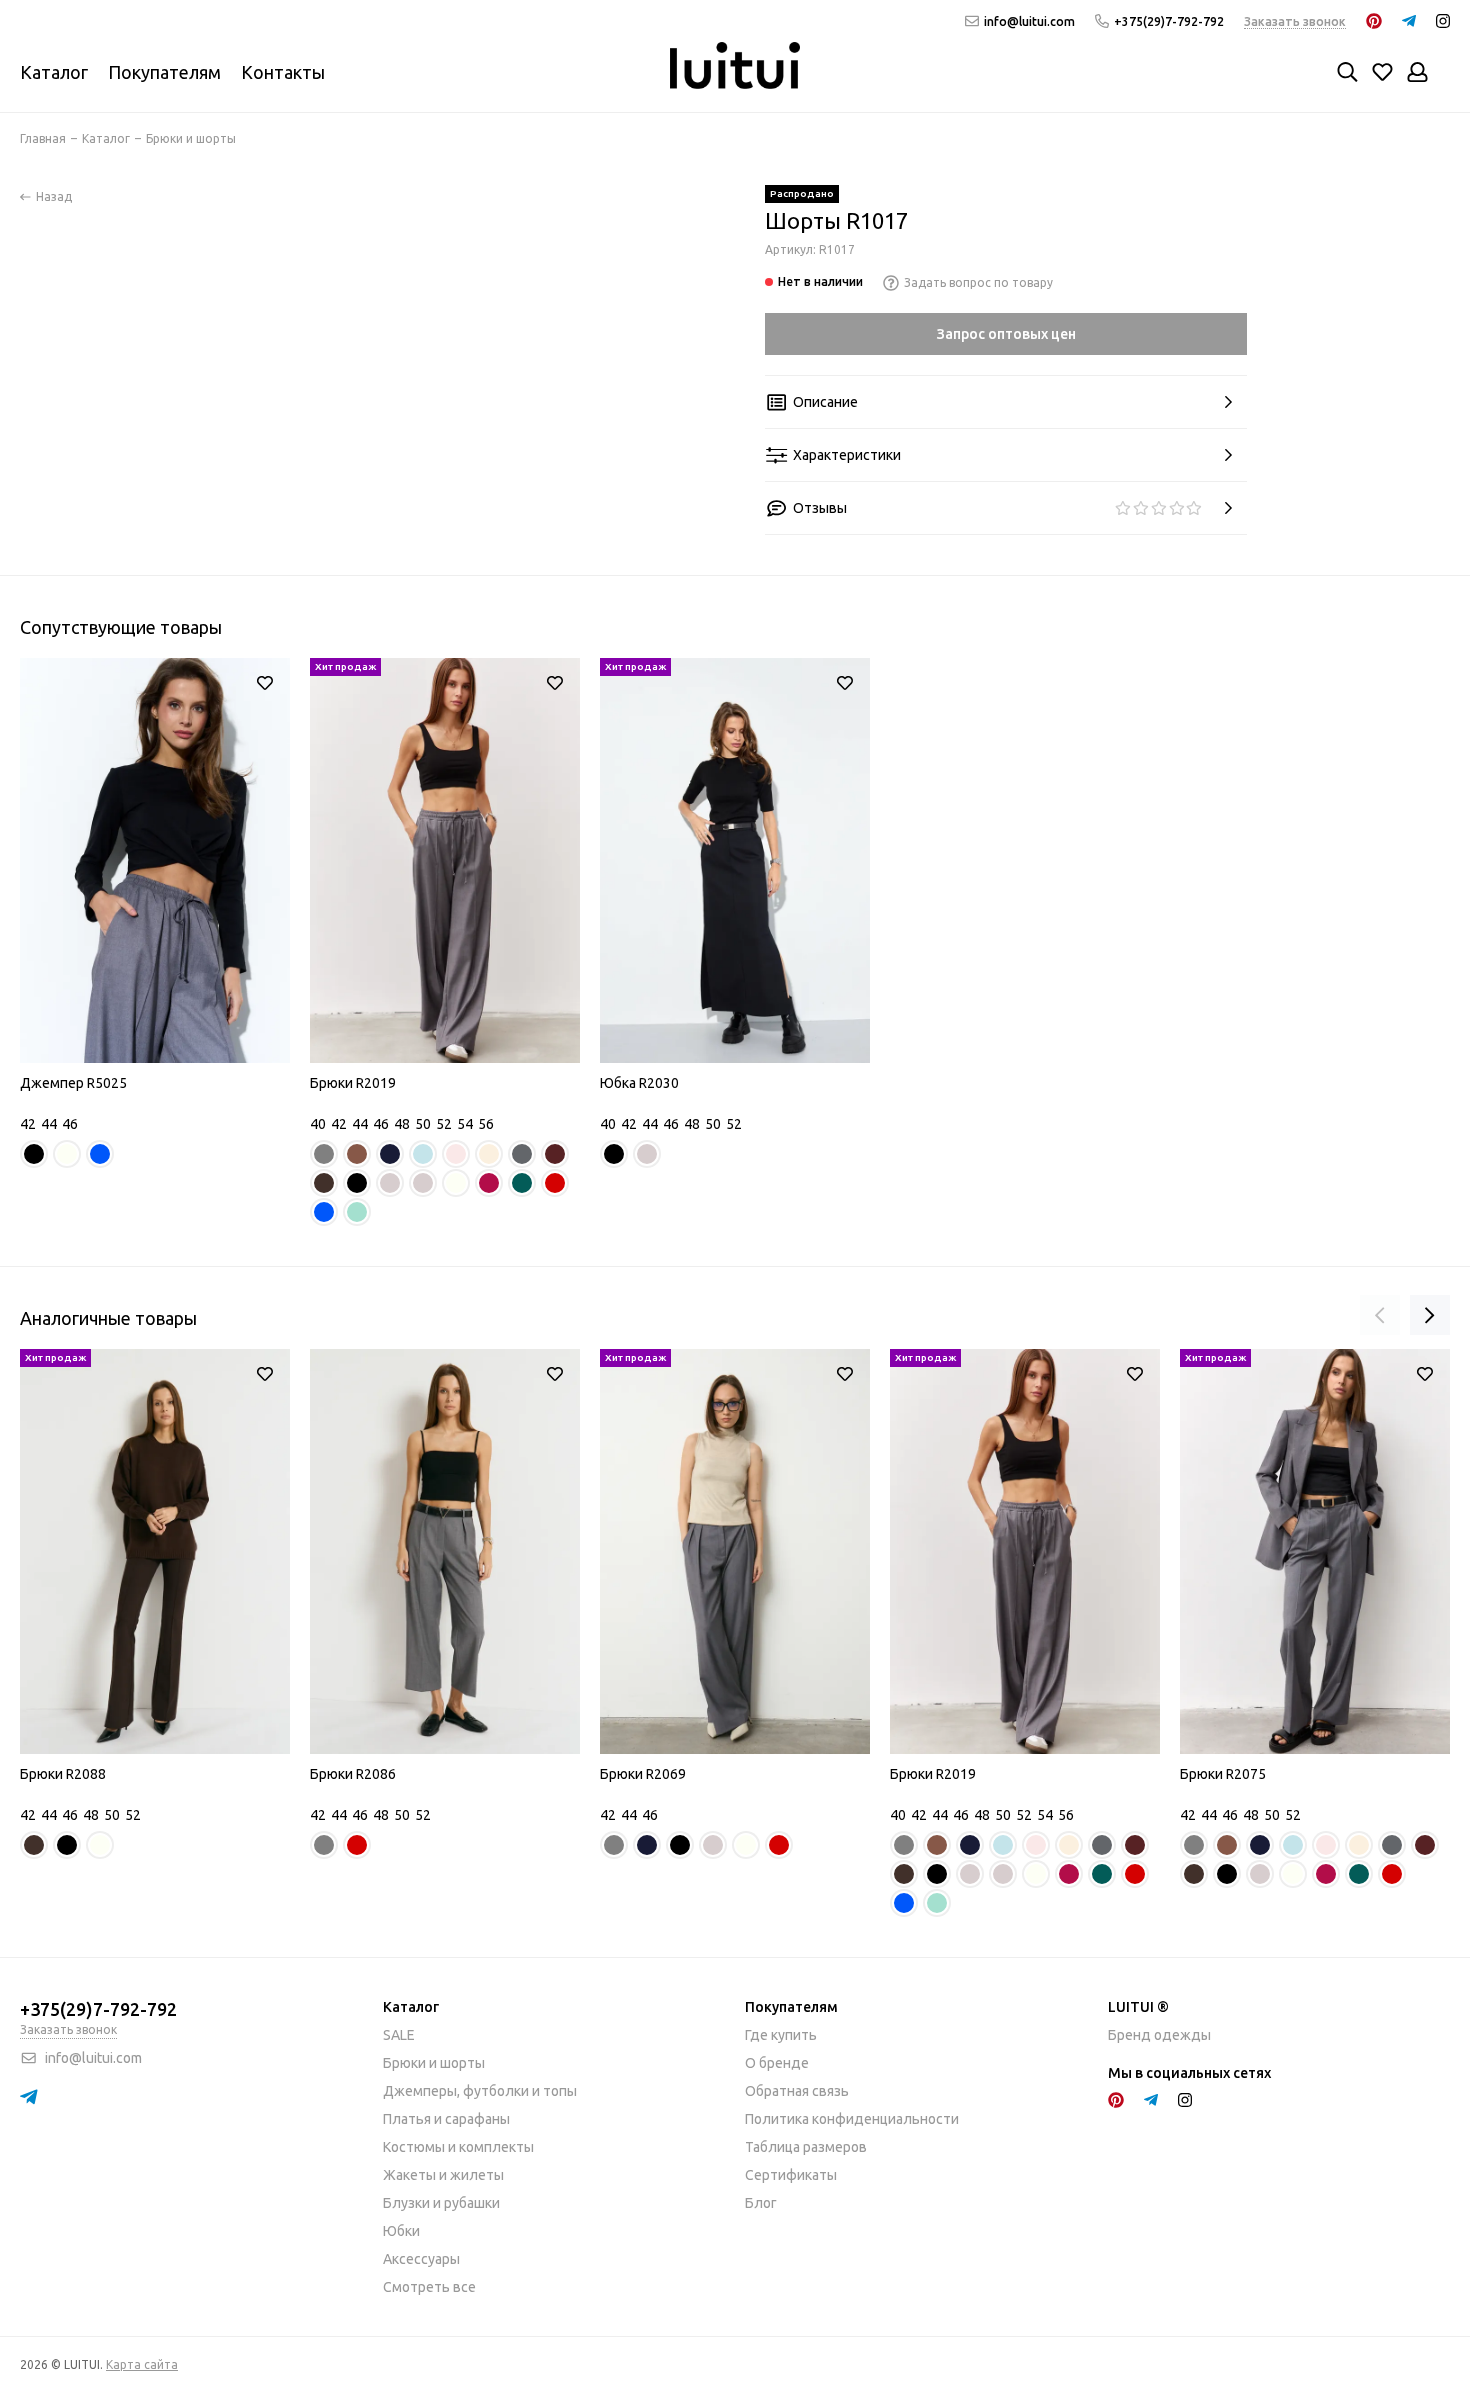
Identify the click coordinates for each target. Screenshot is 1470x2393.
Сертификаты (791, 2175)
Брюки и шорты (434, 2063)
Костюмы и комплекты (458, 2147)
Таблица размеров (806, 2147)
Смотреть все (429, 2287)
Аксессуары (421, 2259)
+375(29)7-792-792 (1169, 21)
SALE (399, 2035)
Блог (761, 2203)
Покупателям (164, 72)
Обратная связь (797, 2091)
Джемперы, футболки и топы (480, 2091)
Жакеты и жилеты (443, 2175)
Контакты (283, 72)
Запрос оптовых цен (1006, 334)
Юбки (401, 2231)
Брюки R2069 (643, 1774)
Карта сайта (142, 2364)
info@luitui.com (1029, 21)
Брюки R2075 (1223, 1774)
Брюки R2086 (353, 1774)
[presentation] (1380, 1315)
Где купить (781, 2035)
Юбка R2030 (639, 1083)
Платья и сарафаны (446, 2119)
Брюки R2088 (63, 1774)
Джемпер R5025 (73, 1083)
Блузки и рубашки (441, 2203)
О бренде (777, 2063)
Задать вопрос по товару (978, 282)
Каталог (54, 72)
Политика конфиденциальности (852, 2119)
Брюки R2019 (353, 1083)
